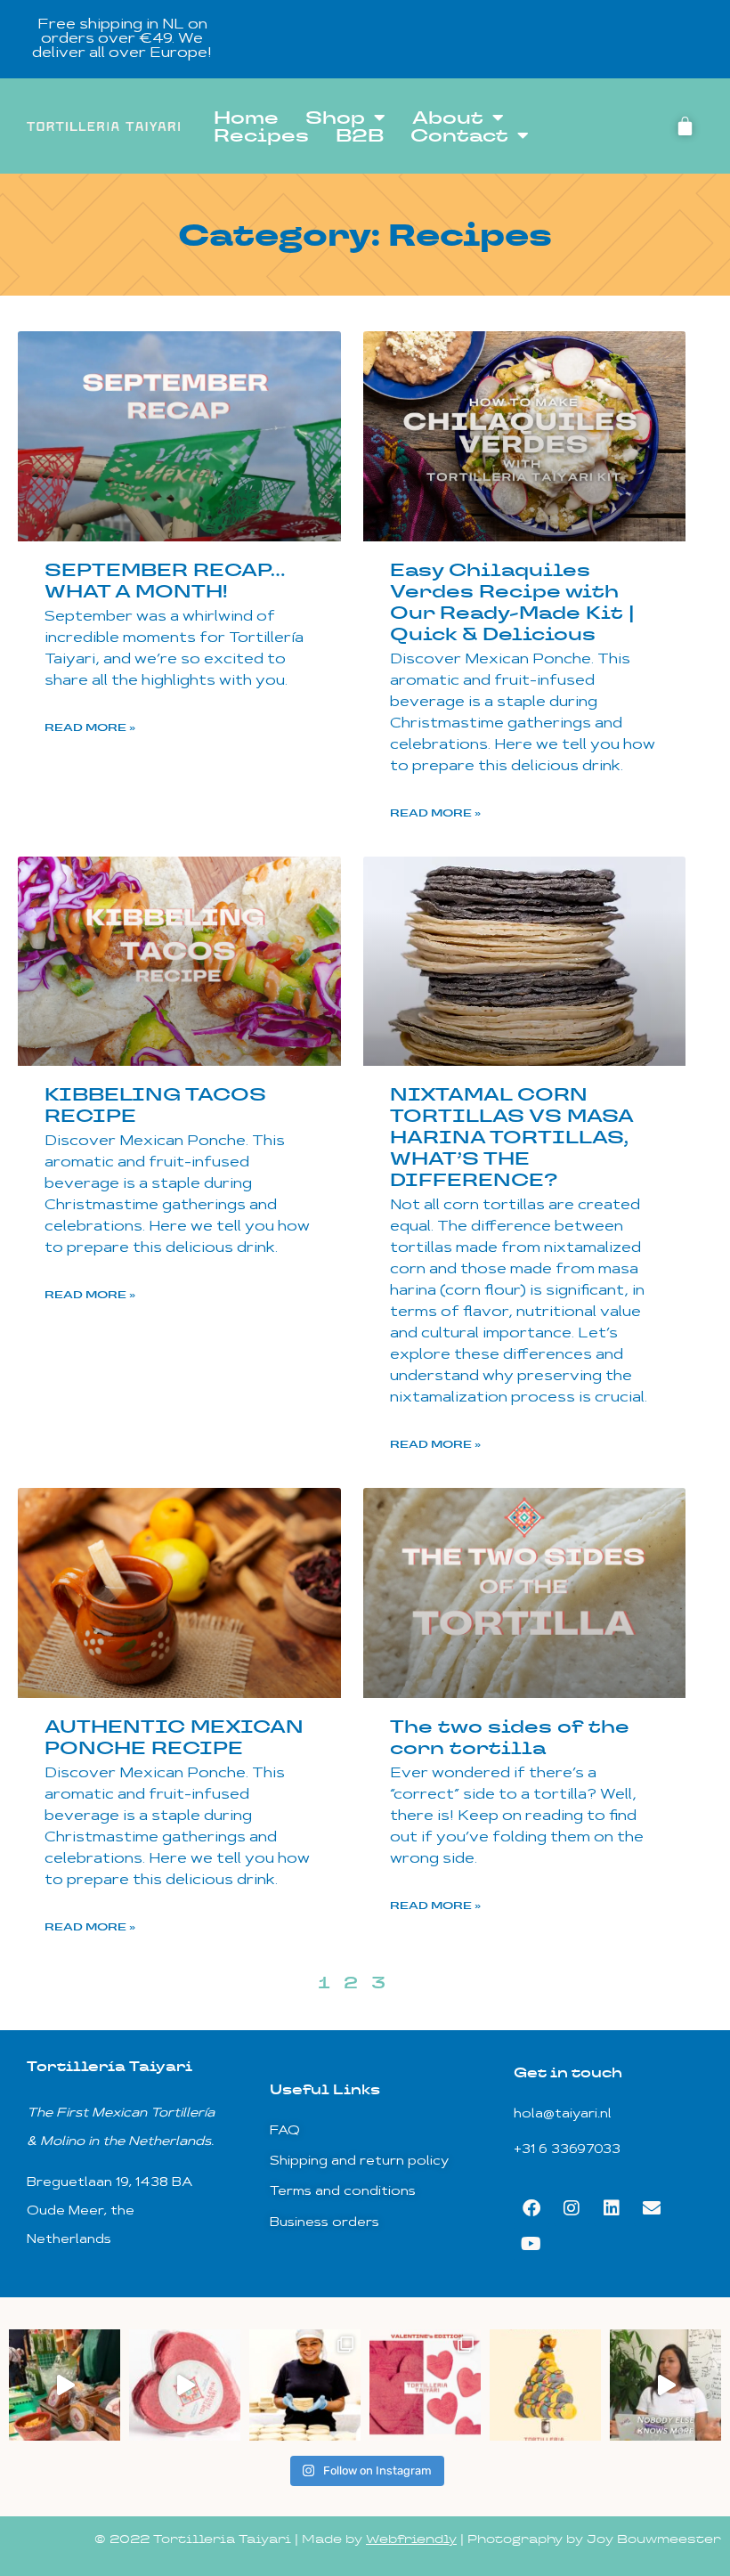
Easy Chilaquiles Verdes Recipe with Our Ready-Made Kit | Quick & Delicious (512, 602)
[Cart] (685, 126)
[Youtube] (531, 2244)
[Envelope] (652, 2208)
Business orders (324, 2223)
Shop (335, 118)
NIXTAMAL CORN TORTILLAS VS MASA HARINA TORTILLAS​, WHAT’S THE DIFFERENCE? (511, 1137)
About (448, 118)
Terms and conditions (343, 2192)
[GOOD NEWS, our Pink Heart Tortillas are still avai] (185, 2385)
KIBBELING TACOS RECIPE (155, 1105)
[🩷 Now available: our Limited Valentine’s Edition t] (425, 2385)
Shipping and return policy (359, 2162)
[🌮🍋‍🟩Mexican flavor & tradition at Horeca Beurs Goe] (65, 2385)
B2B (360, 135)
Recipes (261, 135)
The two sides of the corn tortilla (510, 1737)
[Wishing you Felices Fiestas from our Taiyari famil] (545, 2385)
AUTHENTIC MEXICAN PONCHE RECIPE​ (174, 1737)
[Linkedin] (612, 2208)
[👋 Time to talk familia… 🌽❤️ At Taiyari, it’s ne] (305, 2385)
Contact (459, 135)
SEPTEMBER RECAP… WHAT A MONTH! (165, 581)
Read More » (90, 727)
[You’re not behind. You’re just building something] (665, 2385)
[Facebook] (531, 2208)
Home (246, 118)
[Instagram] (572, 2208)
